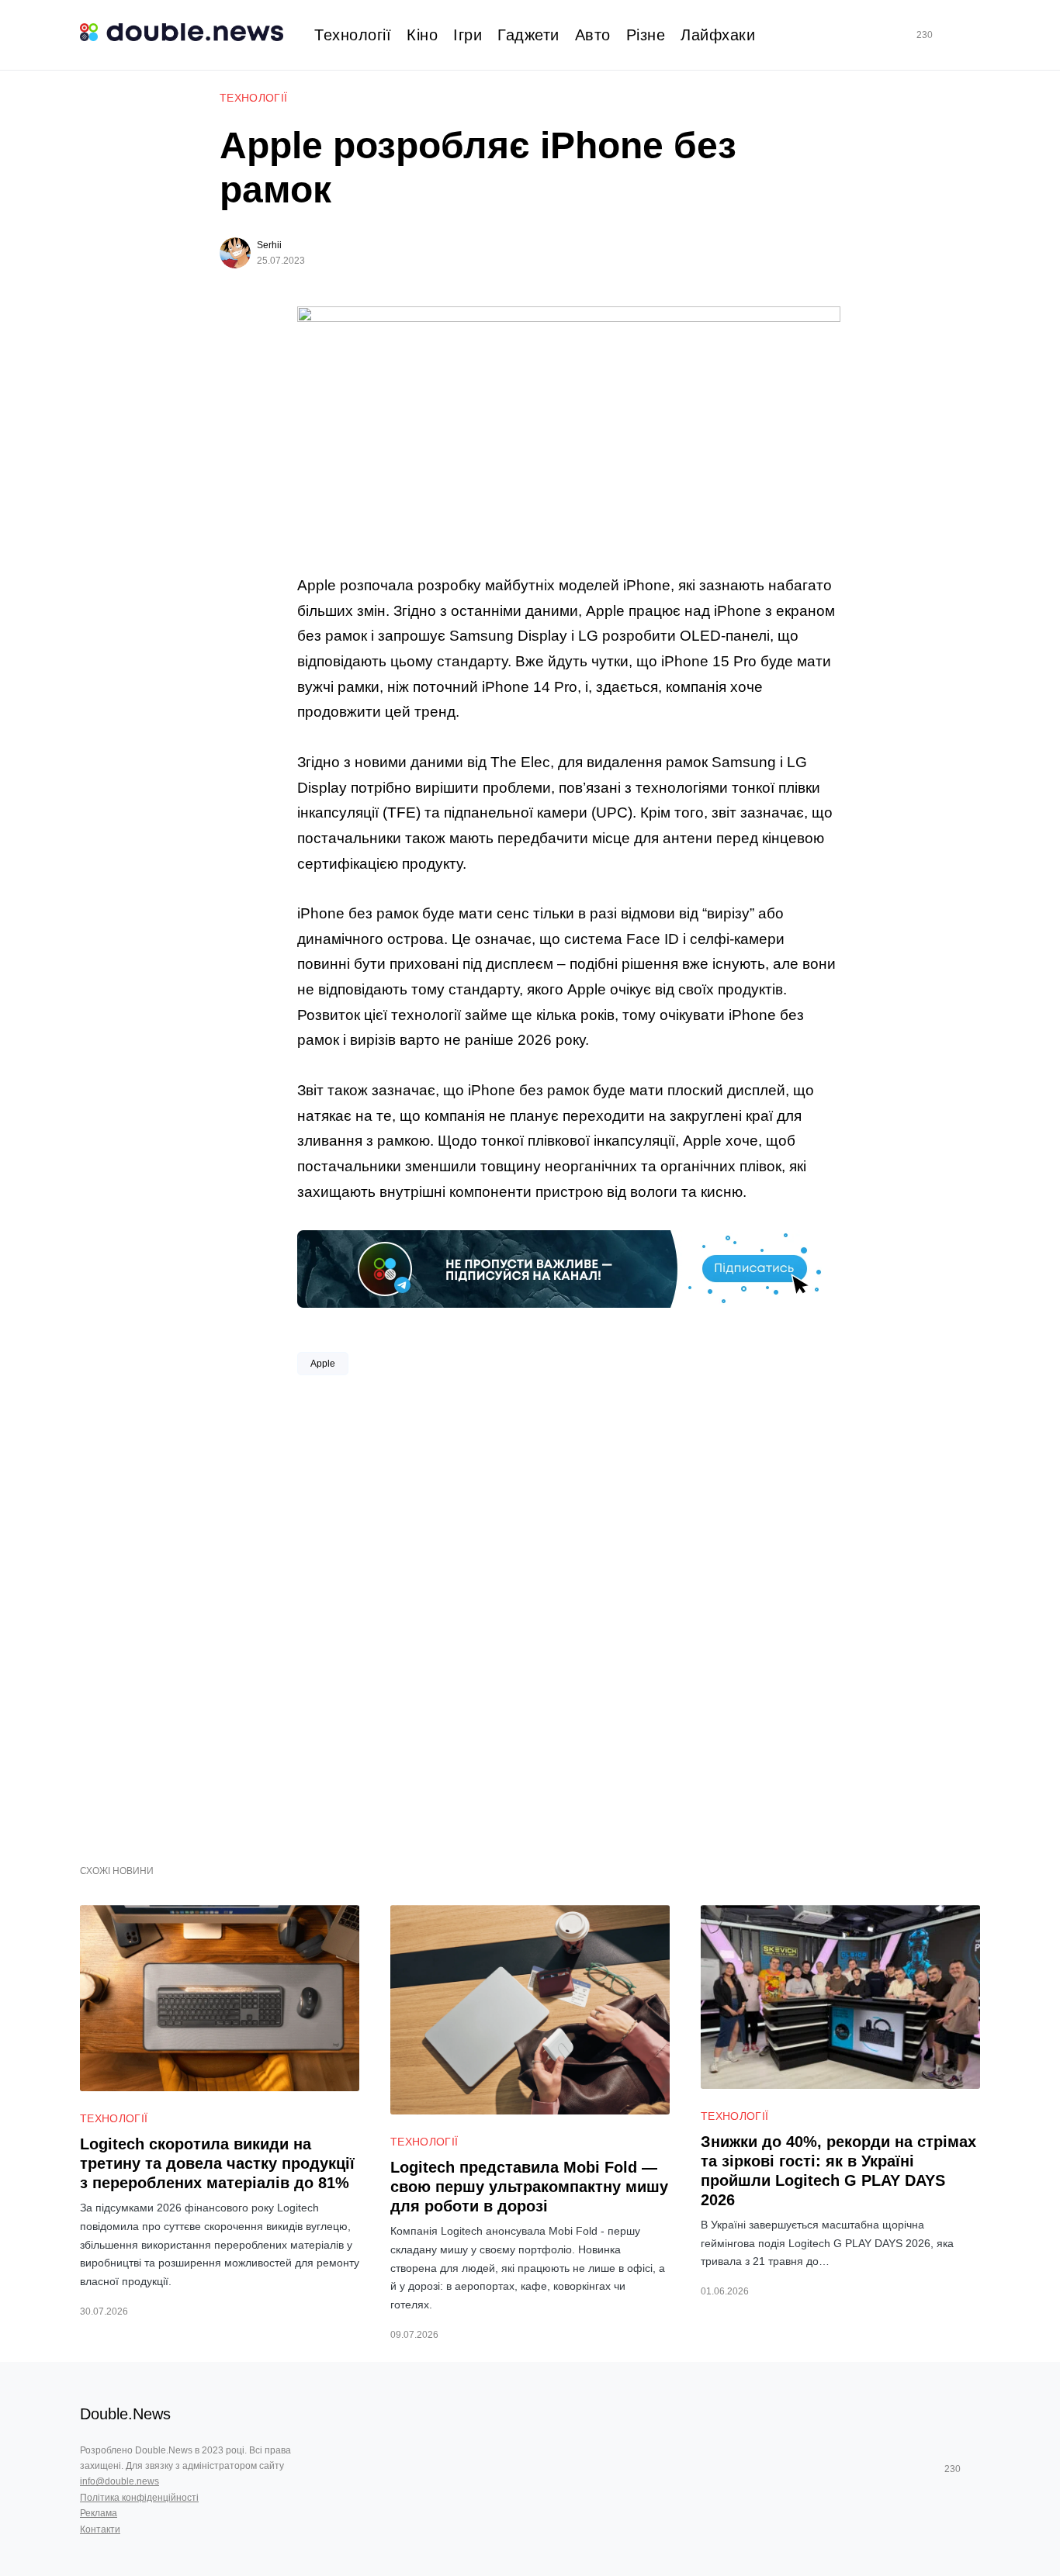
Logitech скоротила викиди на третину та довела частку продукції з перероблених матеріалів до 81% (217, 2163)
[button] (974, 35)
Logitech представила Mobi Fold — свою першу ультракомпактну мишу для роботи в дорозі (529, 2187)
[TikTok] (947, 35)
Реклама (99, 2513)
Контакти (100, 2529)
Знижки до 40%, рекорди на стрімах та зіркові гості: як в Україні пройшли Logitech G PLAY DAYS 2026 (838, 2171)
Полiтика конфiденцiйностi (139, 2498)
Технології (254, 98)
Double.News (125, 2414)
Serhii (269, 245)
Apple (323, 1364)
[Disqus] (569, 1614)
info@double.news (120, 2481)
